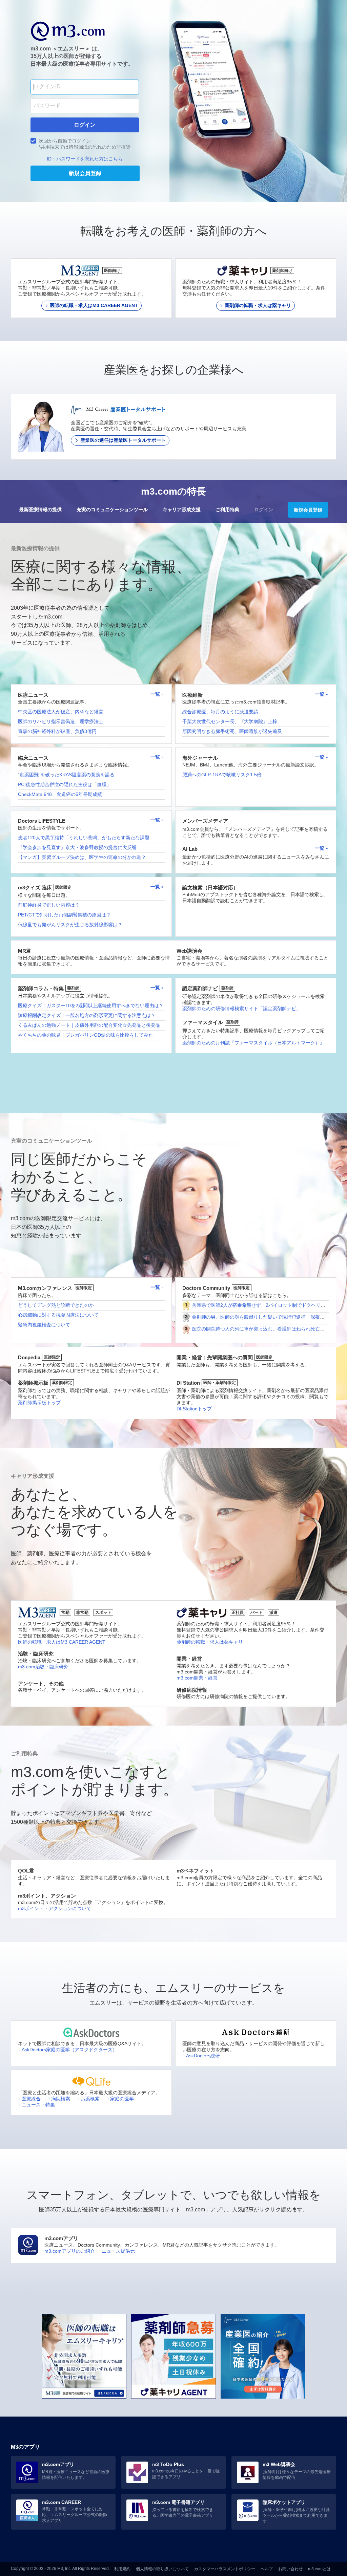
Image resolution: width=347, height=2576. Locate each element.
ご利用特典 (227, 510)
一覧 (156, 694)
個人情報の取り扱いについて (162, 2569)
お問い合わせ (290, 2569)
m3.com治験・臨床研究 (43, 1667)
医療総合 (31, 2099)
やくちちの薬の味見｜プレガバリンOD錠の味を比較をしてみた (86, 1035)
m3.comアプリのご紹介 (70, 2251)
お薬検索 (90, 2099)
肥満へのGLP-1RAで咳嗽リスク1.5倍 (222, 775)
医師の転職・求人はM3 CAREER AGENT (62, 1642)
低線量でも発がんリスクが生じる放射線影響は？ (70, 925)
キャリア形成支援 (182, 510)
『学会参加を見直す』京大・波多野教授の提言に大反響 (77, 847)
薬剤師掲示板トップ (39, 1403)
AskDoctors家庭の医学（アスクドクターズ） (69, 2050)
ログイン (264, 510)
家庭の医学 (122, 2099)
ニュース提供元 (118, 2251)
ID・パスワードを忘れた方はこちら (85, 159)
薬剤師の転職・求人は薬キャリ (210, 1642)
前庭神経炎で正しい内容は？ (49, 905)
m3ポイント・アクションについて (55, 1908)
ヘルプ (267, 2569)
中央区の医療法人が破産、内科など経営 (61, 712)
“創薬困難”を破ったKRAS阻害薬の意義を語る (66, 775)
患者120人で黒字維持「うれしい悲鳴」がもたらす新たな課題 (84, 838)
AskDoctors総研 (203, 2056)
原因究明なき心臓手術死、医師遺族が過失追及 (232, 731)
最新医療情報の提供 (40, 510)
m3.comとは (319, 2569)
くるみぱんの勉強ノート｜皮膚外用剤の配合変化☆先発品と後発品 (89, 1025)
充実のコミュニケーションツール (112, 510)
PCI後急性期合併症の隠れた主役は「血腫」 (65, 784)
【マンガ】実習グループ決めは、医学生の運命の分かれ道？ (82, 857)
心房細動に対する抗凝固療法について (58, 1315)
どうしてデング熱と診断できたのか (56, 1305)
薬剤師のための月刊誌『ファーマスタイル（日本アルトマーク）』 (253, 1043)
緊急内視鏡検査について (44, 1325)
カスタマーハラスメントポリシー (225, 2569)
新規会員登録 (308, 510)
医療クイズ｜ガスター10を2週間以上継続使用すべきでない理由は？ (91, 1005)
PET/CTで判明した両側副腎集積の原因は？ (64, 915)
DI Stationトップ (194, 1409)
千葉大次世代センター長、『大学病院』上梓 (230, 721)
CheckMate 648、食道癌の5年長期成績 (60, 794)
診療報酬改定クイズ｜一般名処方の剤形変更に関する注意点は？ (87, 1015)
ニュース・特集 (38, 2105)
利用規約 (122, 2569)
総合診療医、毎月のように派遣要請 (220, 712)
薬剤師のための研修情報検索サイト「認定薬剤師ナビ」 (242, 1009)
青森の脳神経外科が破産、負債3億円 (57, 731)
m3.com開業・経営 (197, 1678)
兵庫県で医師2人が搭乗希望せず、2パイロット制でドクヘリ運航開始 (266, 1305)
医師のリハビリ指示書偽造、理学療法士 (61, 721)
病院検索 (61, 2099)
